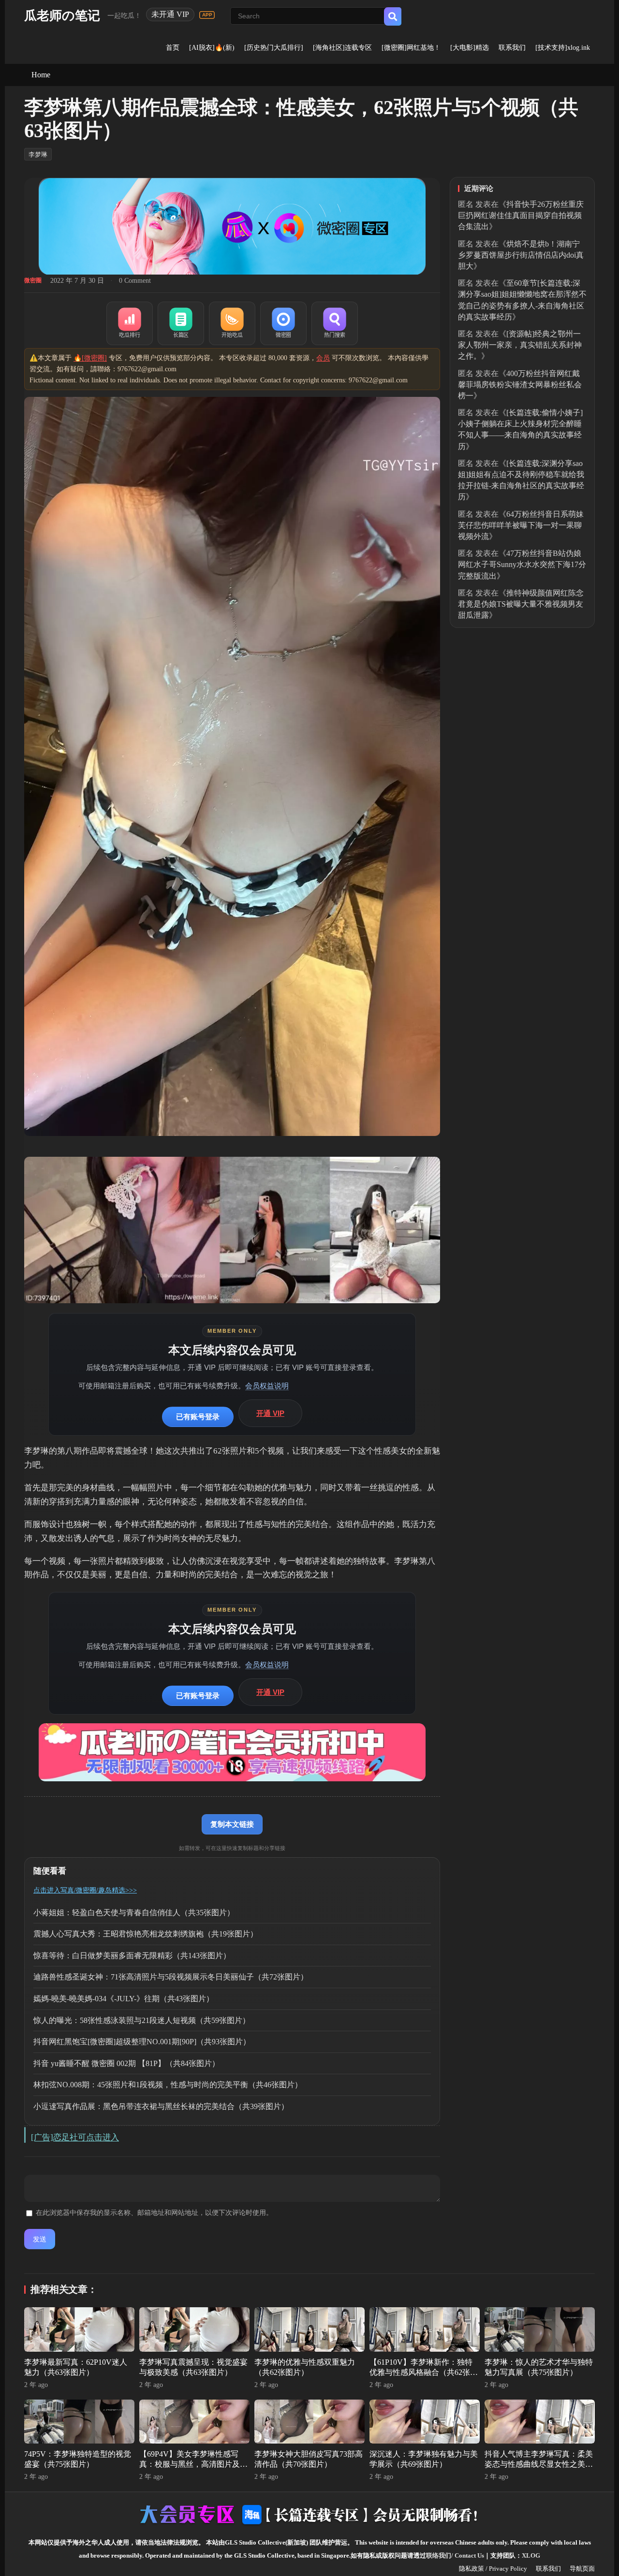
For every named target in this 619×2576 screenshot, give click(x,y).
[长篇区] (181, 323)
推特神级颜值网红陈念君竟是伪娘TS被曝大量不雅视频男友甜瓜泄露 (521, 604)
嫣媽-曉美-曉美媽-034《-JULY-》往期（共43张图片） (124, 1999)
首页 (173, 48)
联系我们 (512, 48)
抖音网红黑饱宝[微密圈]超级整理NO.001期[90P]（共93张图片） (142, 2042)
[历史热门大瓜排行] (274, 48)
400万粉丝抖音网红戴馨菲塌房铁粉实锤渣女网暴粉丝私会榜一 (520, 385)
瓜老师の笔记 (62, 16)
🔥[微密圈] (90, 358)
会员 (323, 358)
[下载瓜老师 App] (207, 15)
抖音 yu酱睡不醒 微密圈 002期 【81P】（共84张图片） (126, 2063)
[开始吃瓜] (232, 323)
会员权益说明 (267, 1386)
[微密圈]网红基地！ (411, 48)
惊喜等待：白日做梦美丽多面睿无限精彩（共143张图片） (132, 1956)
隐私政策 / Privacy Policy (493, 2569)
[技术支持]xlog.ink (563, 48)
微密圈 (33, 280)
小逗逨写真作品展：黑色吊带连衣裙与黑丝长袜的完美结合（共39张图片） (161, 2106)
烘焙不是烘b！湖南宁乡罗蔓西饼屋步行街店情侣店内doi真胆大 (521, 255)
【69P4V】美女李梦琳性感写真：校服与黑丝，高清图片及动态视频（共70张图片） (193, 2464)
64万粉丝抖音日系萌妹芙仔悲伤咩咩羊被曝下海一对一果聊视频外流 (521, 525)
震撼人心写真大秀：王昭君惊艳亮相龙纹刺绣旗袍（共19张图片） (146, 1934)
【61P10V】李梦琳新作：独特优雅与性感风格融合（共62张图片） (424, 2372)
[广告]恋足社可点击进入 (75, 2137)
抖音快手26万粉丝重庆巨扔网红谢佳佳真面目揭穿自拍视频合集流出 (521, 215)
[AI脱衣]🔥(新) (212, 48)
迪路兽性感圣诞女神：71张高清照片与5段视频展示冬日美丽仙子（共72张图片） (171, 1977)
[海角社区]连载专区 (342, 48)
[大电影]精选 (470, 48)
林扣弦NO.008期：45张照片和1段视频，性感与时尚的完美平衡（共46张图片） (168, 2085)
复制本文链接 (232, 1824)
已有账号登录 (198, 1417)
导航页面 (582, 2569)
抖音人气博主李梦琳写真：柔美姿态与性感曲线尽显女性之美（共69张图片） (539, 2464)
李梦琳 (38, 154)
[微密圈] (283, 323)
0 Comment (135, 281)
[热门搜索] (335, 323)
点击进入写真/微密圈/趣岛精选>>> (85, 1890)
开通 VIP (270, 1413)
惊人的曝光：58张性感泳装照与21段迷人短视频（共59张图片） (142, 2020)
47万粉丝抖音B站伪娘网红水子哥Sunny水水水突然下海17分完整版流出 (522, 564)
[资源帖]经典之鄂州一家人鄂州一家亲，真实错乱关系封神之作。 (520, 345)
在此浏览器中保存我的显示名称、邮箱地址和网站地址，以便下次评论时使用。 (154, 2213)
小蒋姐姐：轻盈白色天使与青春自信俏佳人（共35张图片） (134, 1913)
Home (41, 75)
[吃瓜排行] (130, 323)
